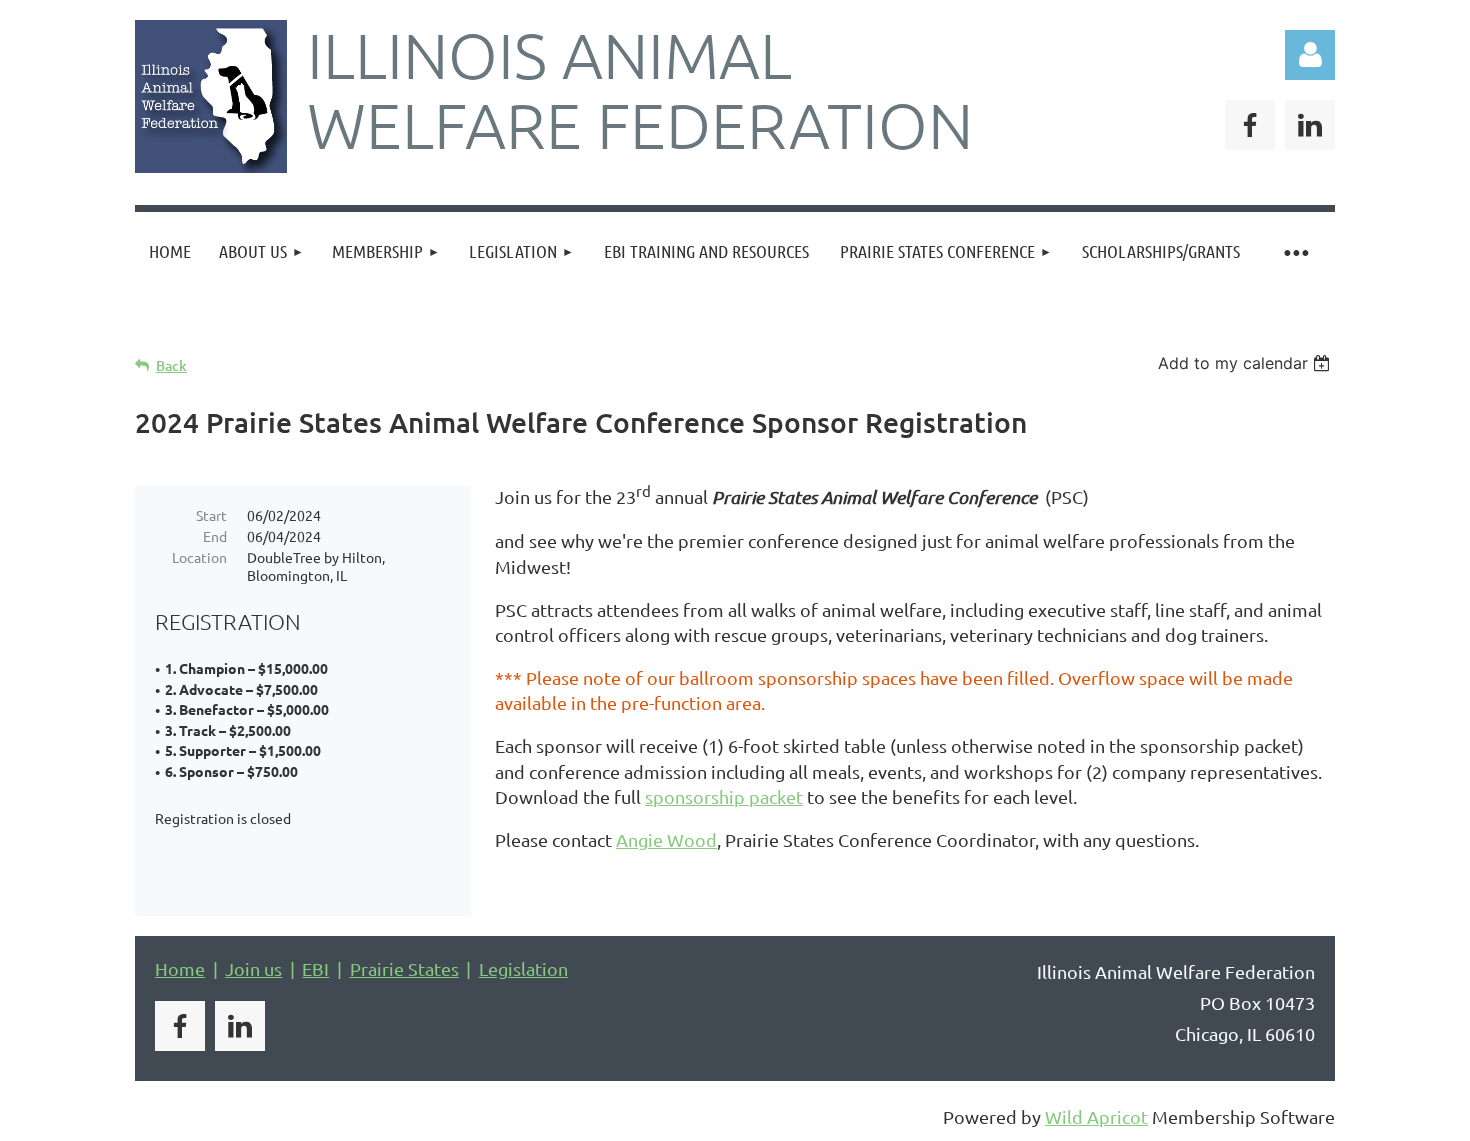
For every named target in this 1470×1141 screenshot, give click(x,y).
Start (211, 515)
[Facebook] (1250, 125)
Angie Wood (666, 839)
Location (199, 557)
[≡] (1295, 251)
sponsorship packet (724, 796)
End (215, 536)
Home (180, 968)
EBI (315, 968)
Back (171, 365)
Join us (253, 968)
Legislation (523, 968)
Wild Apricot (1096, 1116)
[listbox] (1246, 363)
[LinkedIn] (1310, 125)
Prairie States (404, 968)
